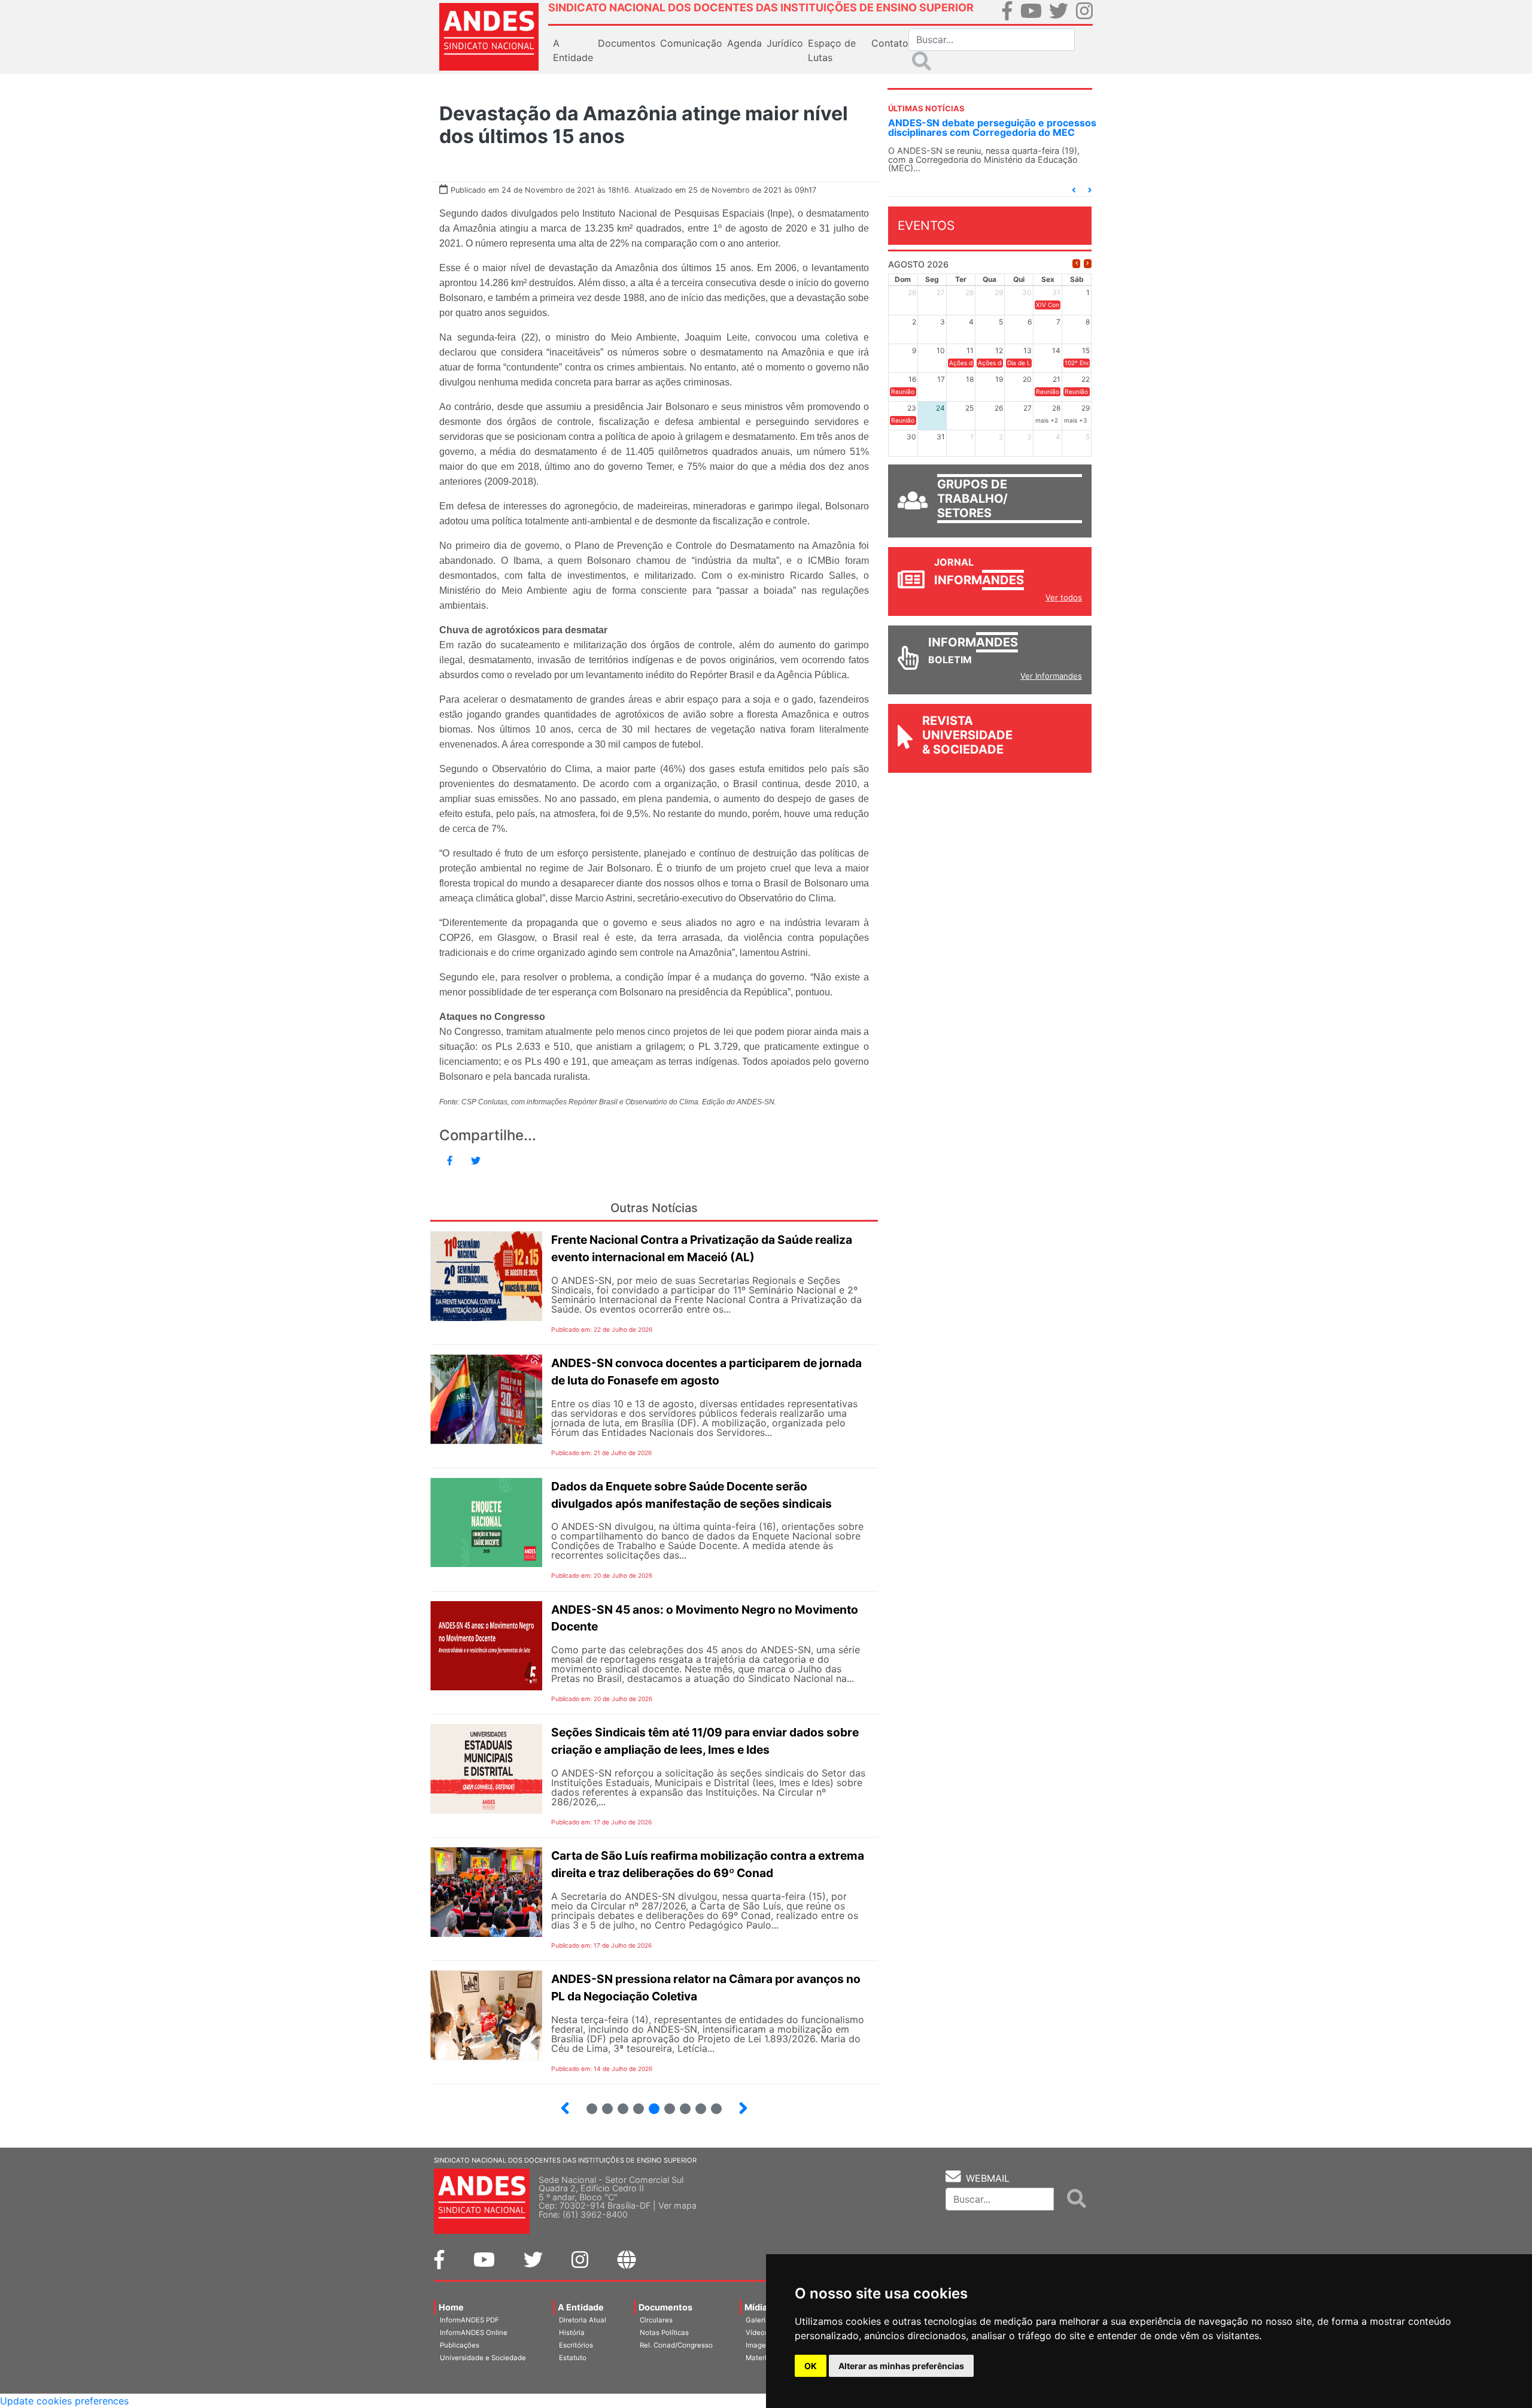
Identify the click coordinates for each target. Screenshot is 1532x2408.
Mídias (758, 2307)
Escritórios (576, 2345)
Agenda (744, 43)
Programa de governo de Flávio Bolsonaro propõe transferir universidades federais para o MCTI (986, 132)
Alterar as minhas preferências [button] (901, 2366)
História (572, 2333)
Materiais (761, 2358)
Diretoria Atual (583, 2320)
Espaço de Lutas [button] (832, 50)
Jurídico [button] (785, 43)
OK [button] (811, 2366)
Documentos (665, 2307)
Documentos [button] (627, 43)
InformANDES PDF (469, 2320)
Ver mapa (677, 2205)
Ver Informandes (1051, 685)
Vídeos (757, 2333)
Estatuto (573, 2358)
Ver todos (1064, 607)
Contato (890, 43)
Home (451, 2307)
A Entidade (581, 2307)
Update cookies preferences (64, 2401)
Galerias (759, 2320)
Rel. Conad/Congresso (676, 2345)
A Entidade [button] (573, 50)
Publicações (460, 2345)
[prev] (1076, 273)
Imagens (760, 2345)
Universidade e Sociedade (483, 2358)
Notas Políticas (664, 2333)
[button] (1074, 200)
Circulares (656, 2320)
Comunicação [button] (691, 43)
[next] (1088, 273)
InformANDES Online (474, 2333)
